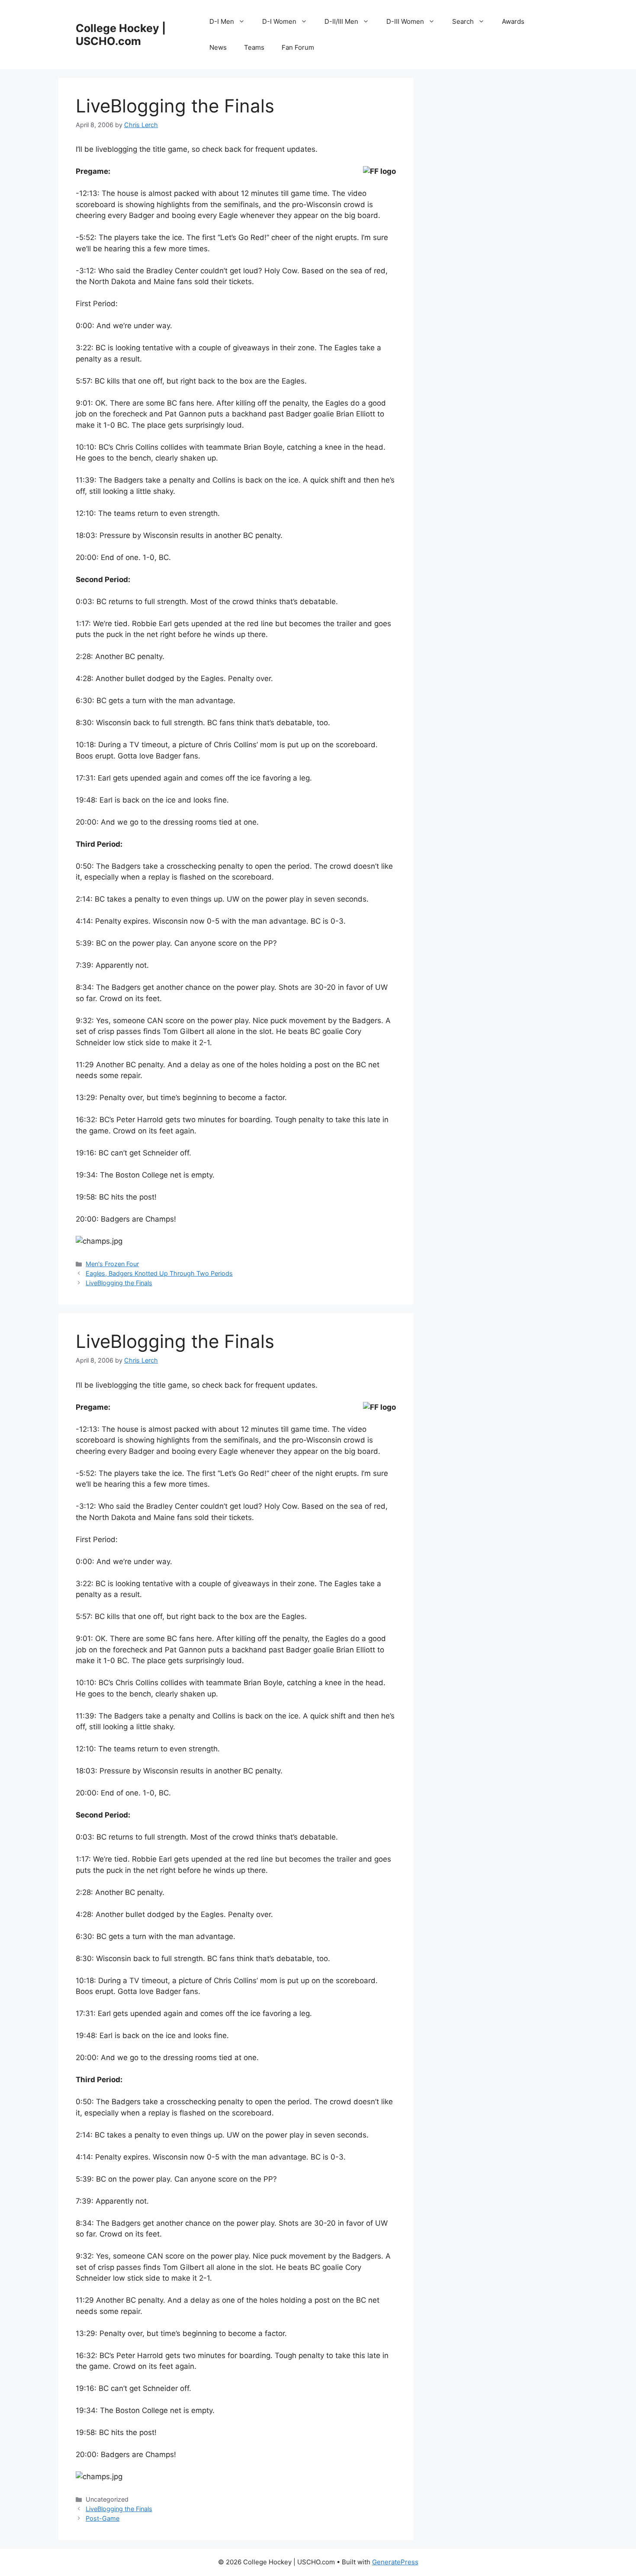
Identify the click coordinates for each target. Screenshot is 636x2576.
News (218, 47)
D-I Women (279, 21)
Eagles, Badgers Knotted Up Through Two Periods (159, 1273)
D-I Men (222, 21)
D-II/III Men (341, 21)
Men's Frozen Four (112, 1264)
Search (463, 21)
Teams (254, 47)
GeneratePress (395, 2562)
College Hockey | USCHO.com (121, 35)
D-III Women (405, 21)
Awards (513, 21)
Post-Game (103, 2518)
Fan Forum (298, 47)
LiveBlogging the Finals (119, 1283)
